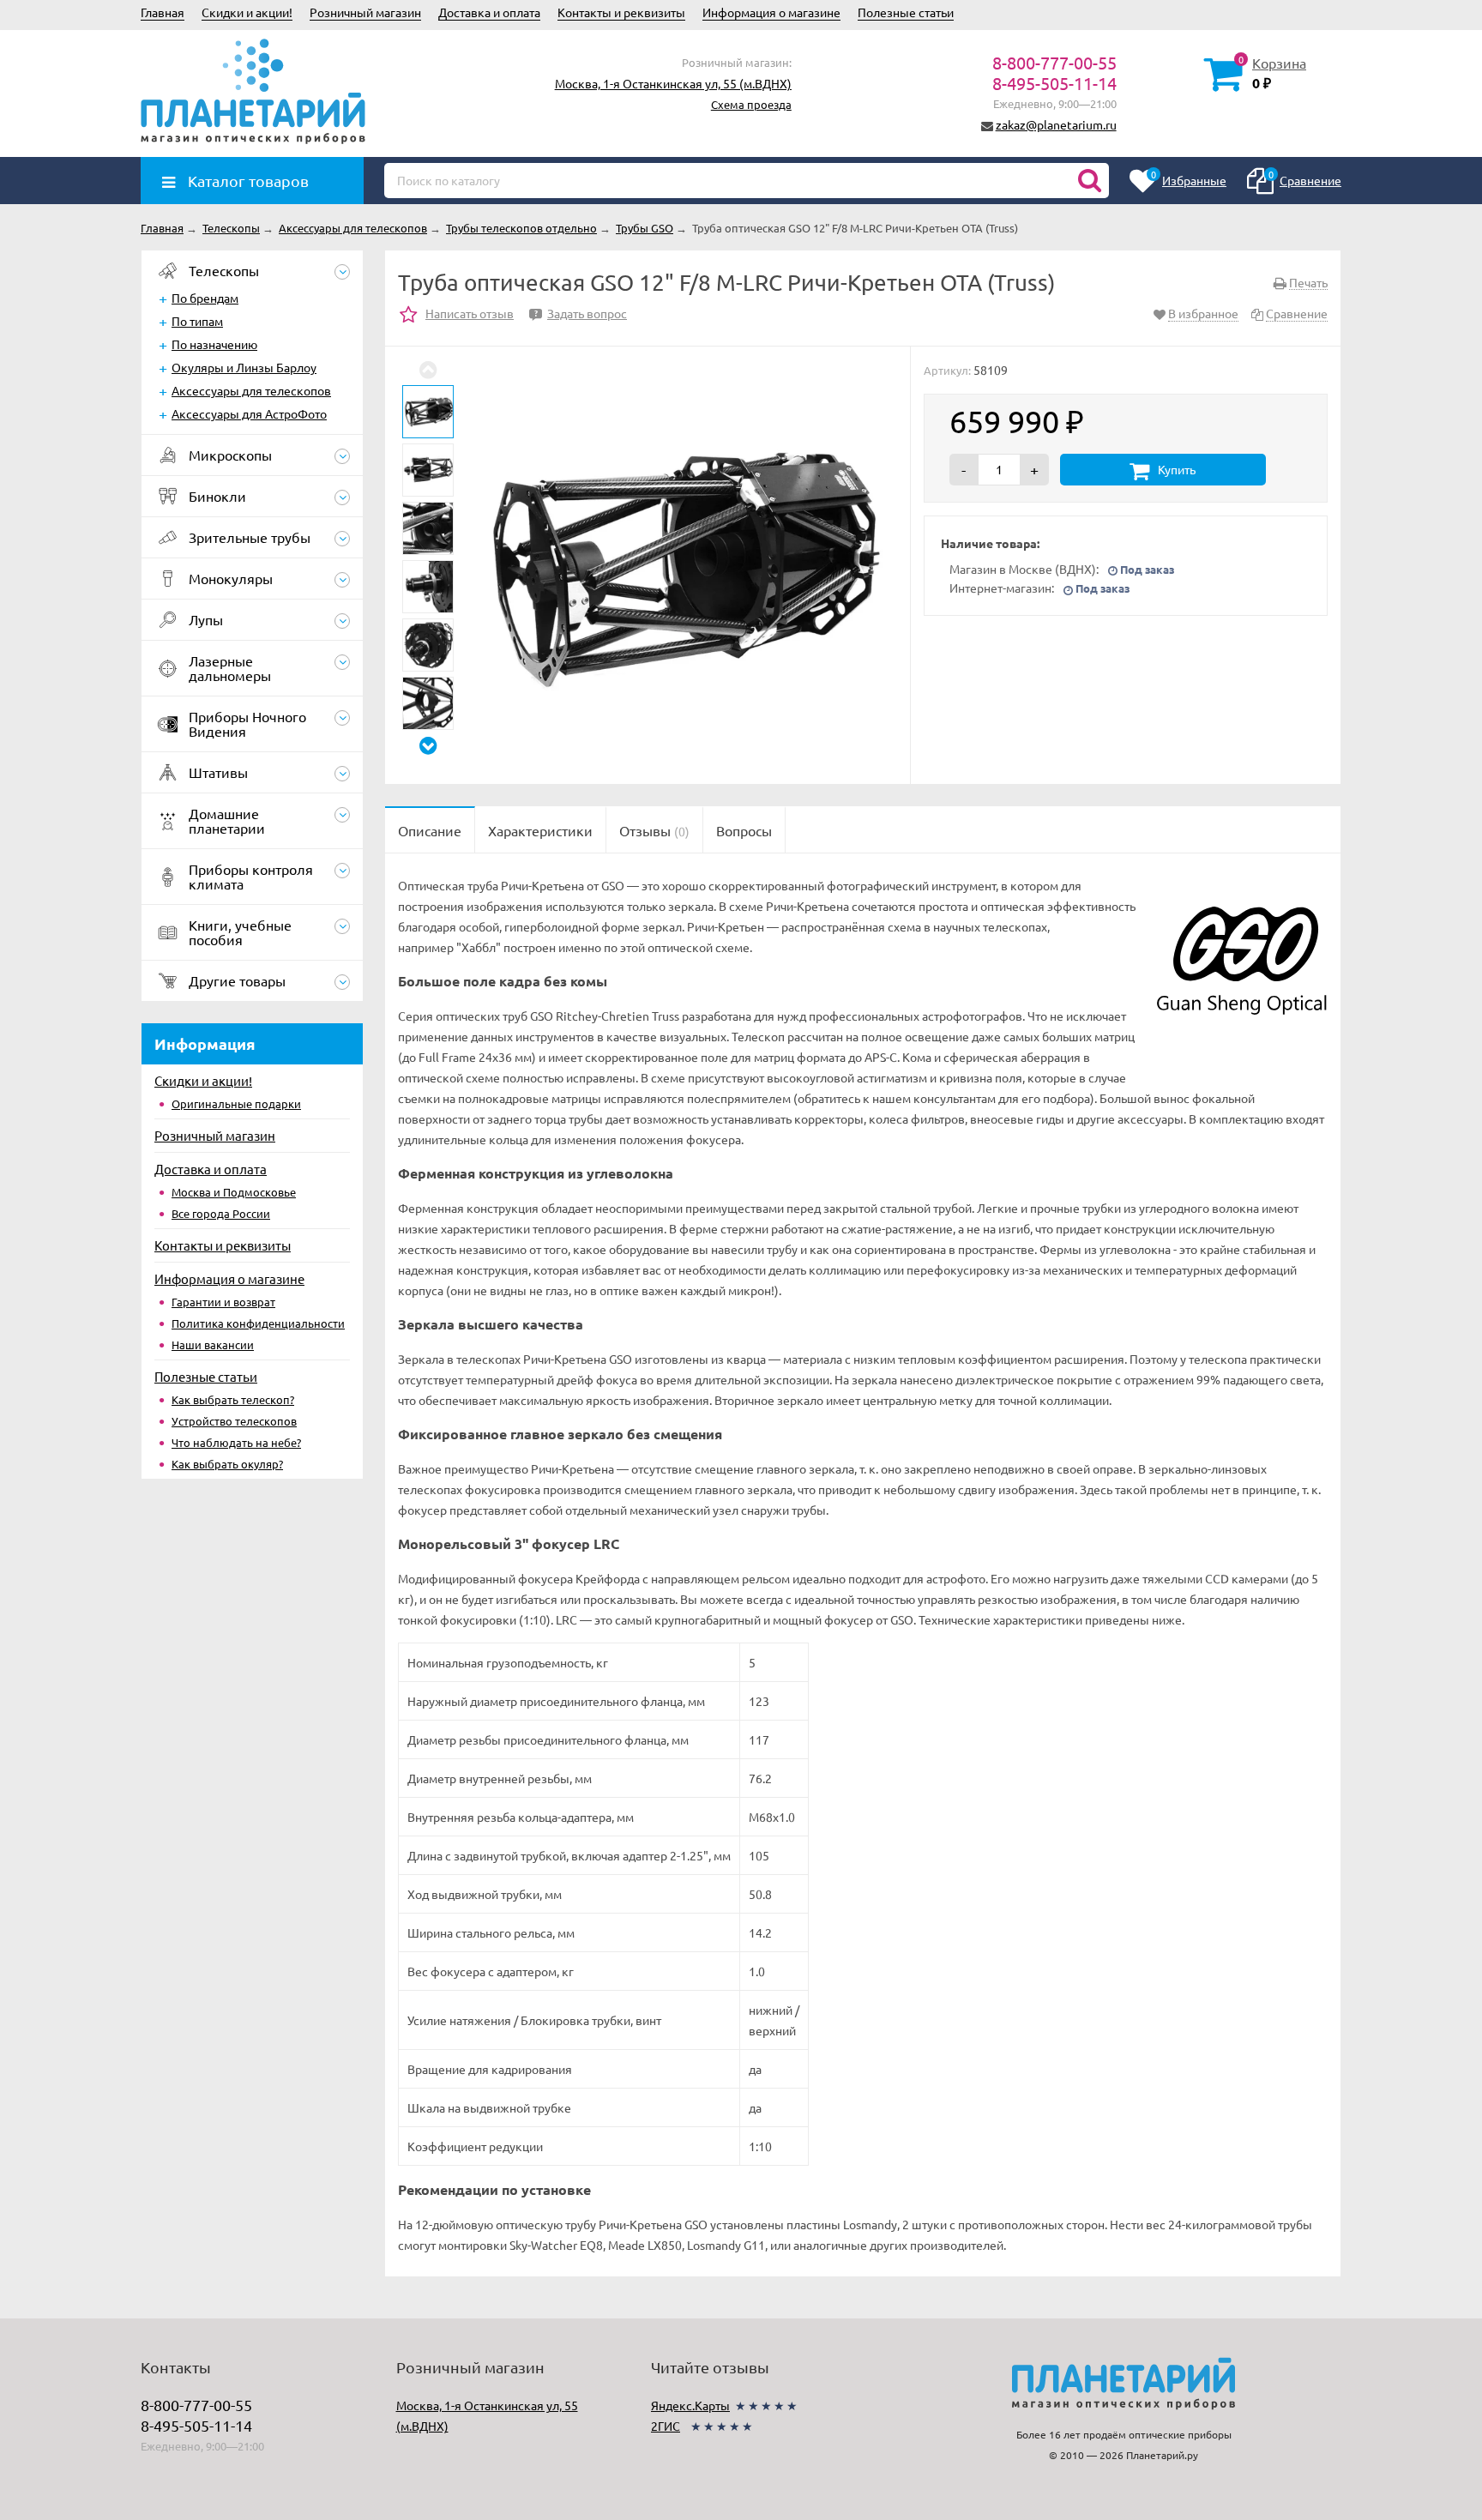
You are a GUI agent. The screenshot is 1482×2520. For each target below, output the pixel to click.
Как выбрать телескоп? (233, 1399)
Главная (163, 12)
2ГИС (666, 2426)
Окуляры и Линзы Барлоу (244, 367)
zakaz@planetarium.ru (1056, 124)
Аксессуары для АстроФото (249, 413)
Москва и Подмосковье (234, 1192)
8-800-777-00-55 (1054, 62)
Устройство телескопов (234, 1421)
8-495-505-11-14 (1054, 83)
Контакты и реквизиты (621, 12)
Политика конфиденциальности (258, 1323)
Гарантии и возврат (223, 1302)
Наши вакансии (213, 1344)
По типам (197, 321)
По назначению (214, 344)
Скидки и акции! (247, 12)
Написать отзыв (470, 313)
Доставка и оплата (489, 12)
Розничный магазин (365, 12)
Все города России (221, 1213)
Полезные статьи (906, 12)
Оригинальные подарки (236, 1103)
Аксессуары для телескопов (251, 390)
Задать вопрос (581, 313)
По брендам (205, 298)
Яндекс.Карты (690, 2405)
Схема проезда (751, 104)
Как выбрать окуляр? (227, 1464)
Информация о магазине (771, 12)
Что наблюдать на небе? (236, 1442)
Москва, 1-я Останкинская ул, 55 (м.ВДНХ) (673, 83)
